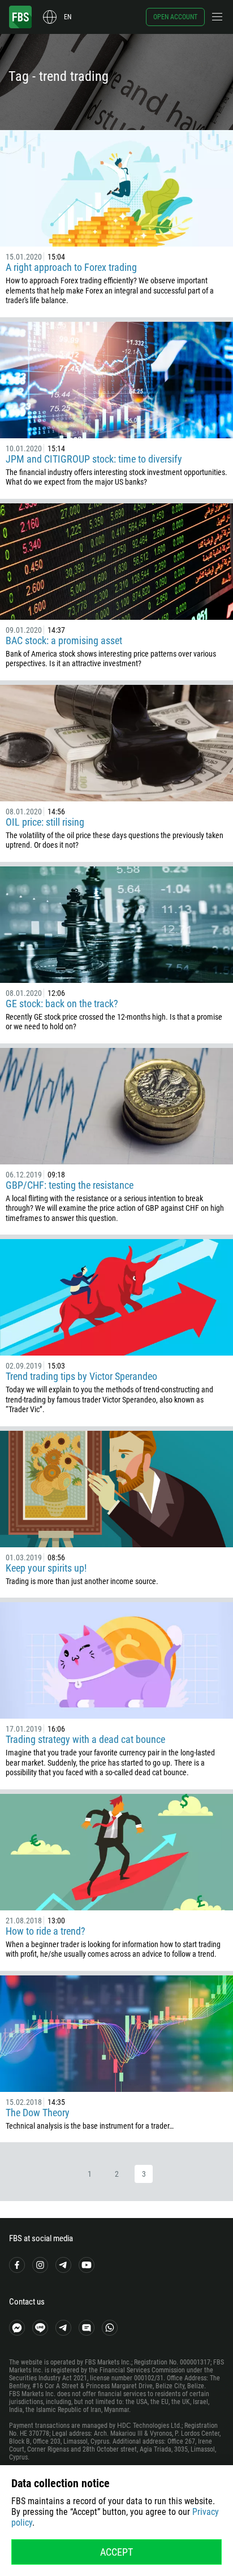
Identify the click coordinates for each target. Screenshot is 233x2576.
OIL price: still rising (45, 822)
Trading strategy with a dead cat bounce (85, 1739)
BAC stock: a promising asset (64, 640)
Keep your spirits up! (46, 1568)
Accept (116, 2552)
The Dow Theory (38, 2113)
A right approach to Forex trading (71, 267)
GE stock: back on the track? (62, 1004)
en (68, 17)
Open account (175, 17)
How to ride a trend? (46, 1931)
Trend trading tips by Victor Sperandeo (81, 1376)
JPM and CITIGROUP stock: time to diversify (94, 459)
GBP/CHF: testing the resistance (70, 1185)
